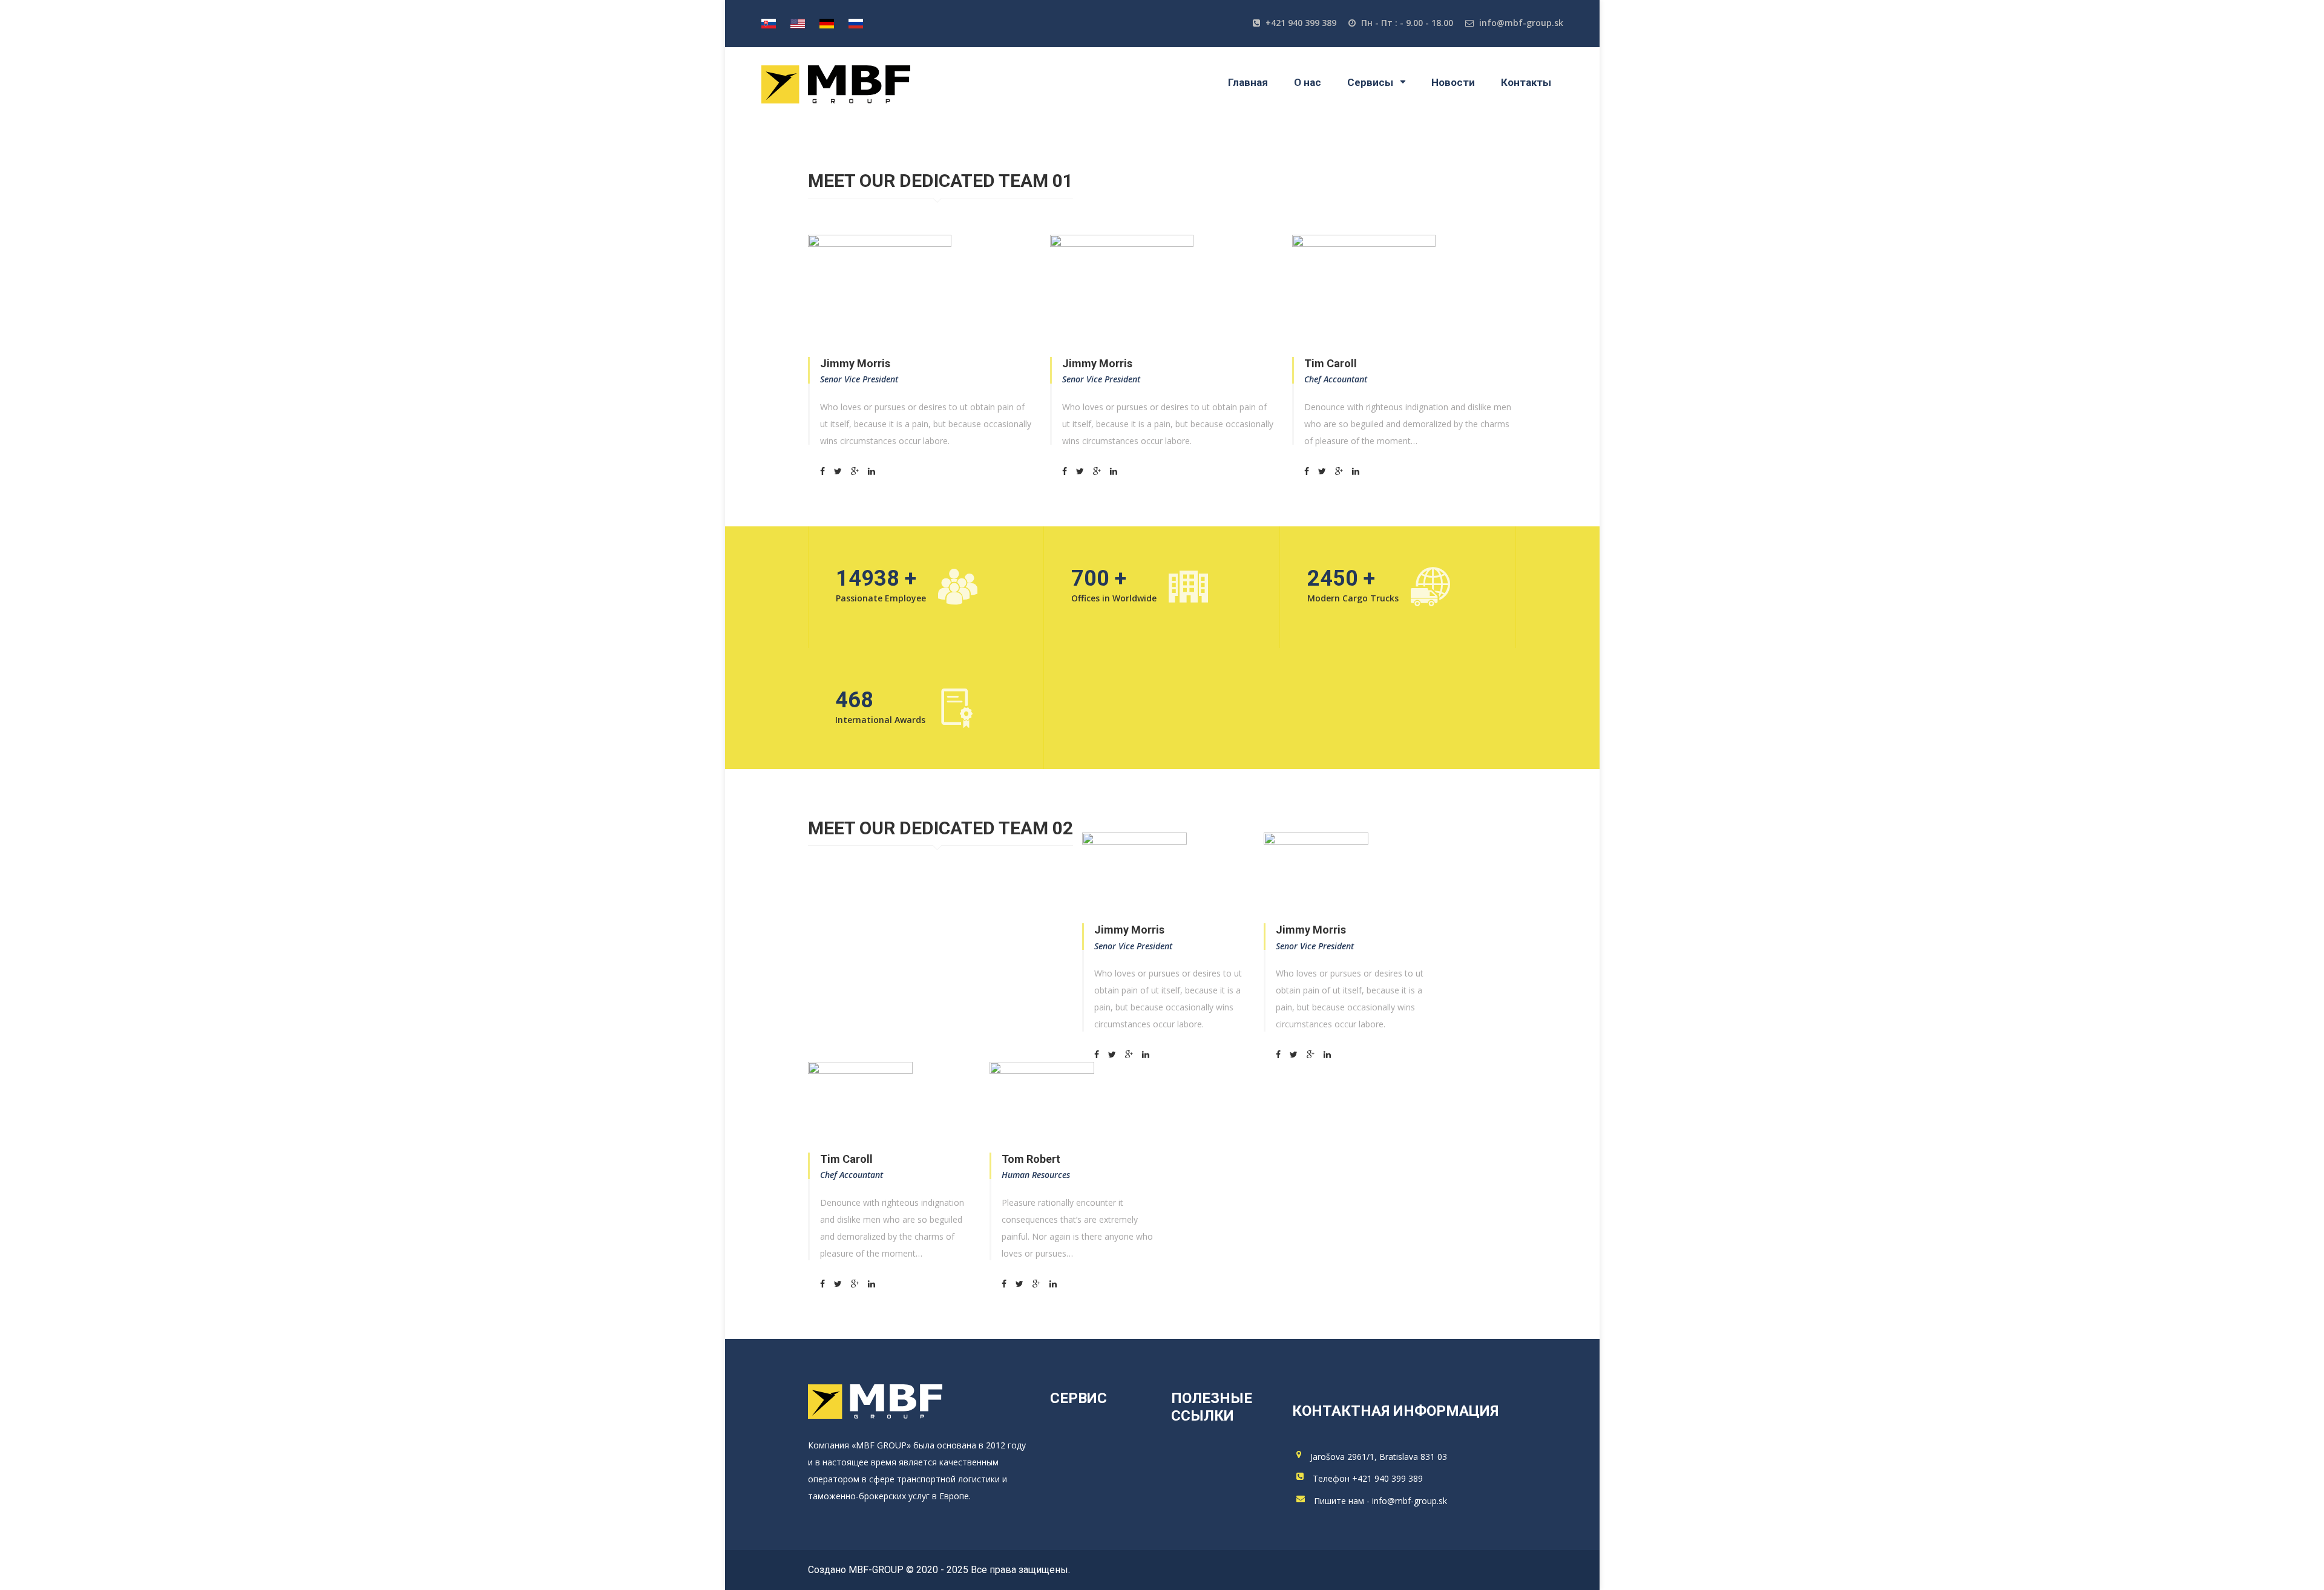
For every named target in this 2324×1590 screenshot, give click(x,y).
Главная (1248, 82)
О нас (1308, 82)
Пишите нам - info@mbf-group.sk (1380, 1501)
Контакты (1526, 82)
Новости (1453, 82)
